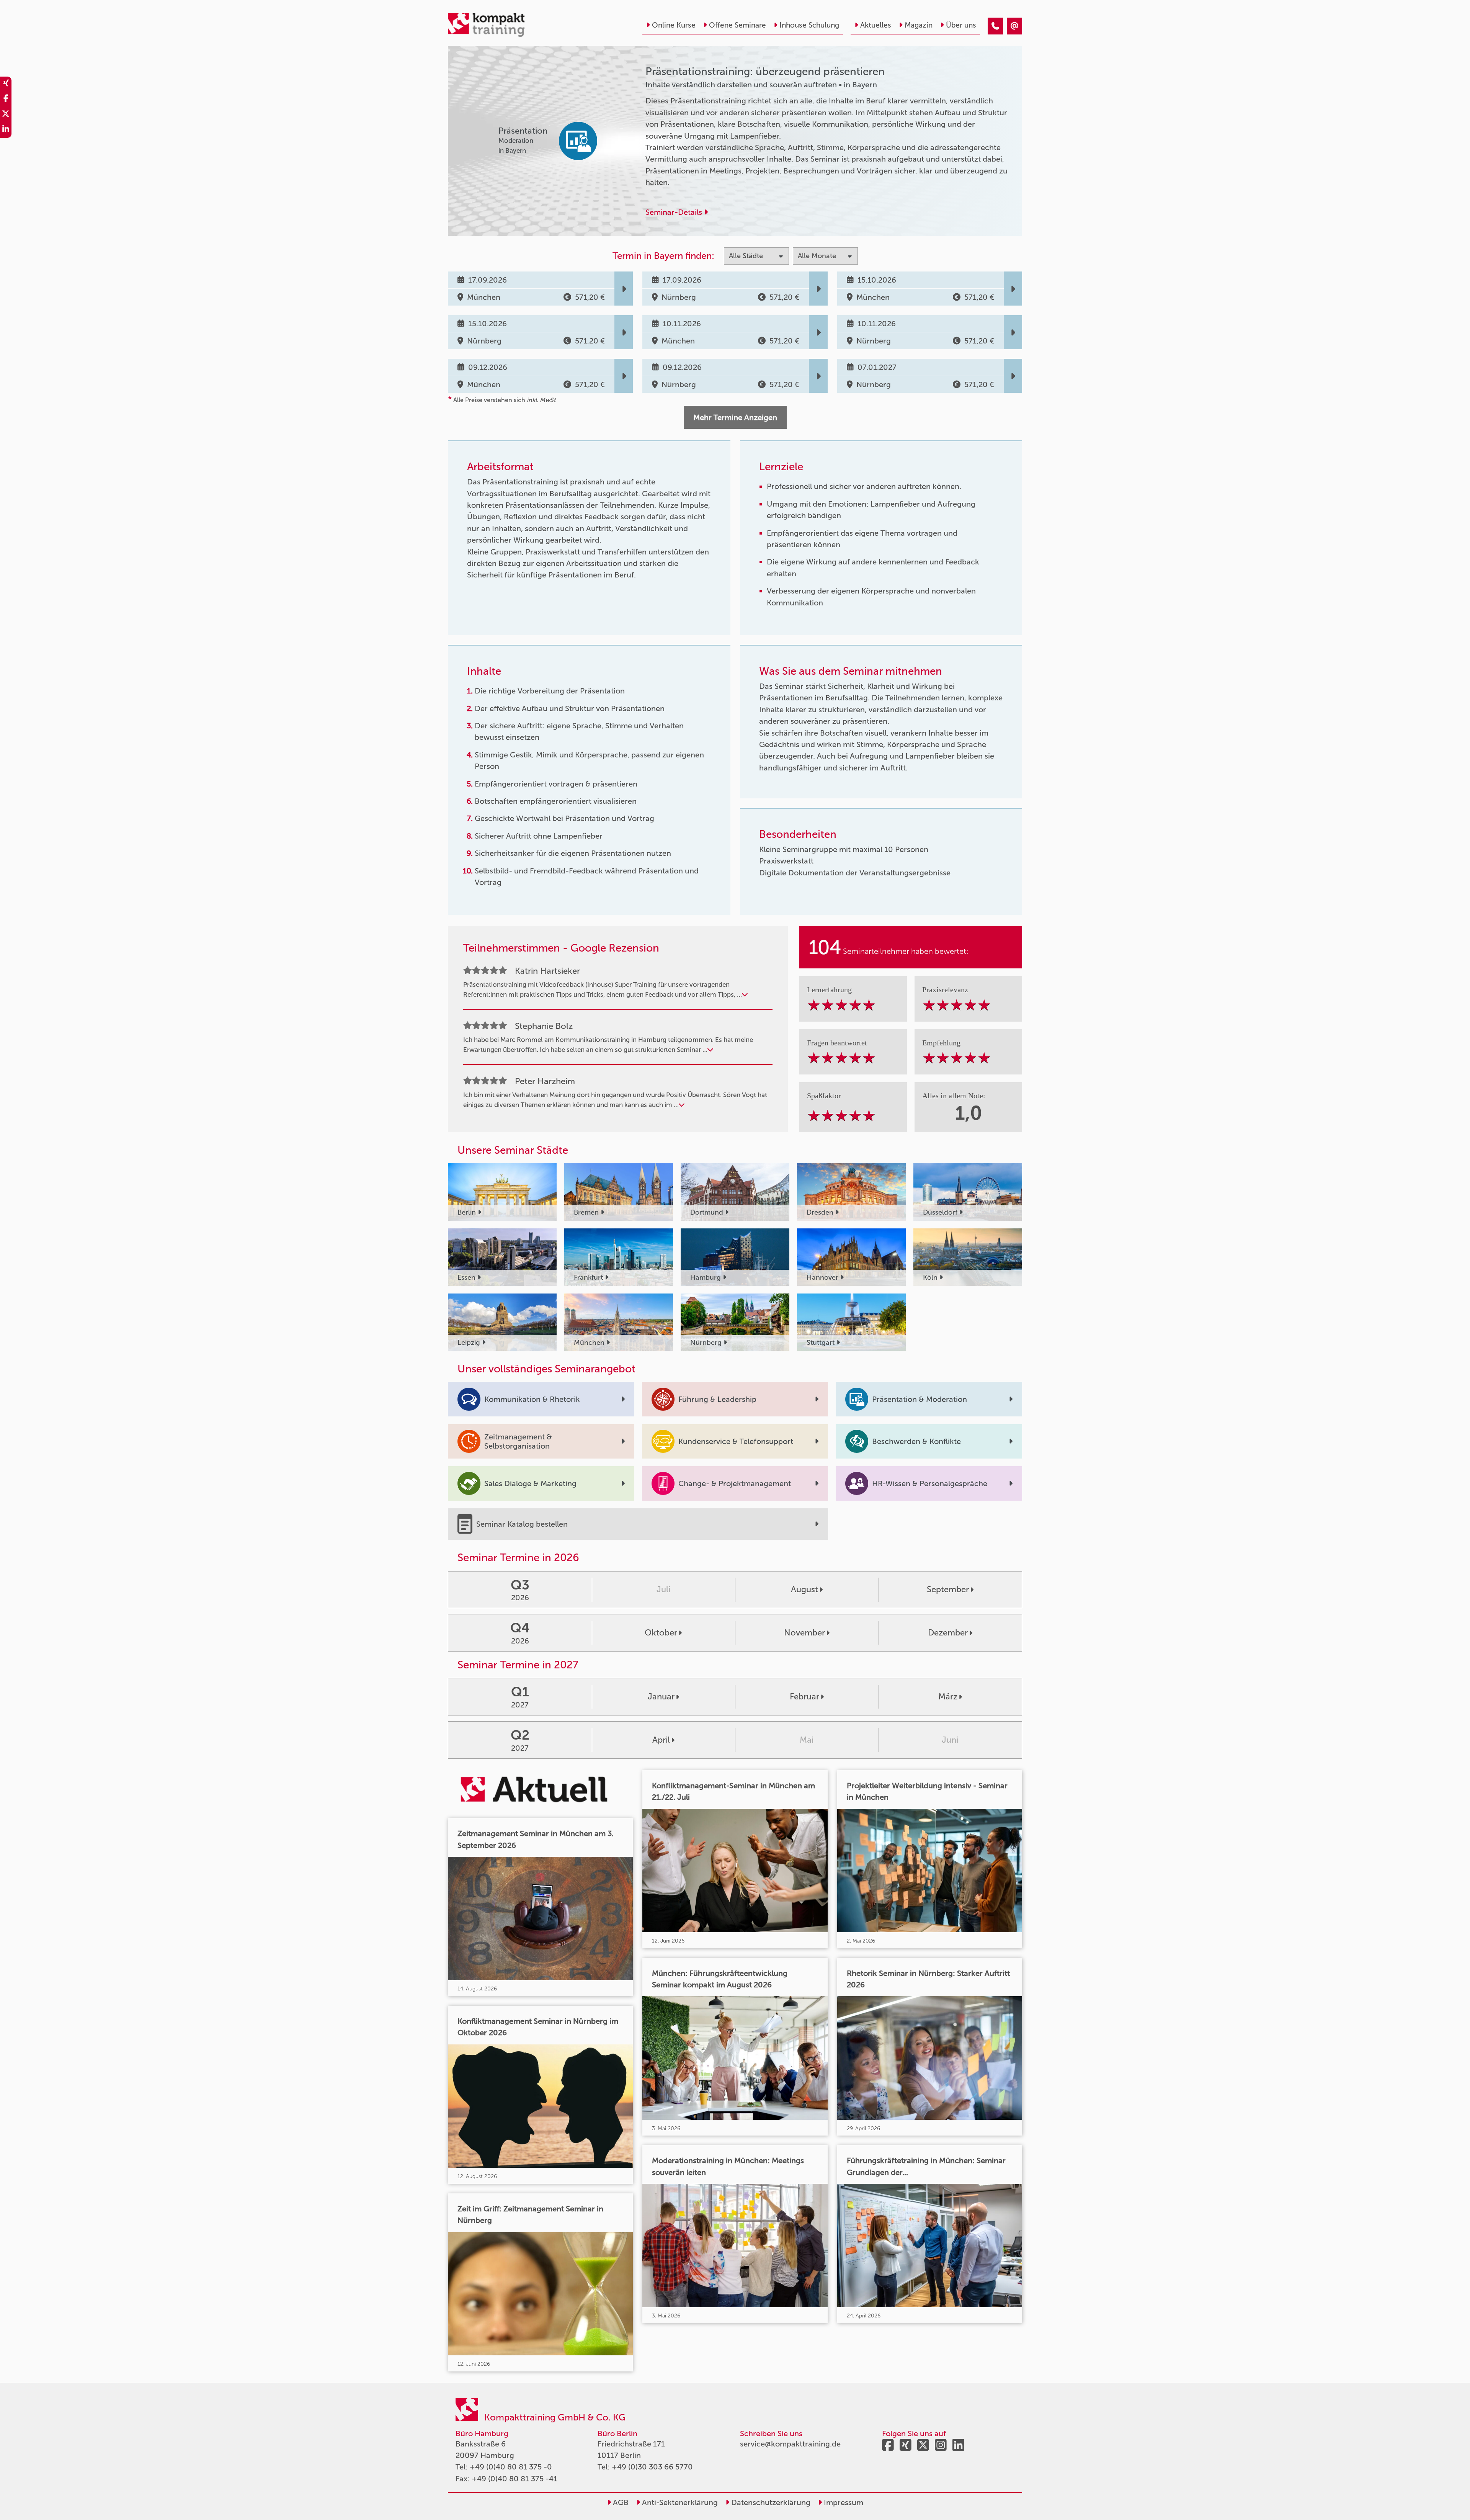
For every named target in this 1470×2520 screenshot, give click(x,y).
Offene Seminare (737, 25)
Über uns (961, 25)
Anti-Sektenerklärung (679, 2502)
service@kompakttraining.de (790, 2444)
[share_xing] (6, 84)
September (948, 1589)
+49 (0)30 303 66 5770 (652, 2467)
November (804, 1633)
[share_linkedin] (6, 130)
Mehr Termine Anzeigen (735, 417)
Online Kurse (674, 25)
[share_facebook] (6, 100)
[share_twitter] (6, 115)
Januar (661, 1697)
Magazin (919, 25)
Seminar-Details (675, 212)
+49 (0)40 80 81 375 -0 (511, 2467)
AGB (620, 2502)
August (804, 1589)
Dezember (948, 1633)
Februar (804, 1697)
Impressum (843, 2502)
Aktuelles (876, 25)
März (948, 1697)
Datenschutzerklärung (770, 2502)
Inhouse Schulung (809, 25)
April (661, 1740)
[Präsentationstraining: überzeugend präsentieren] (995, 26)
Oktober (661, 1633)
